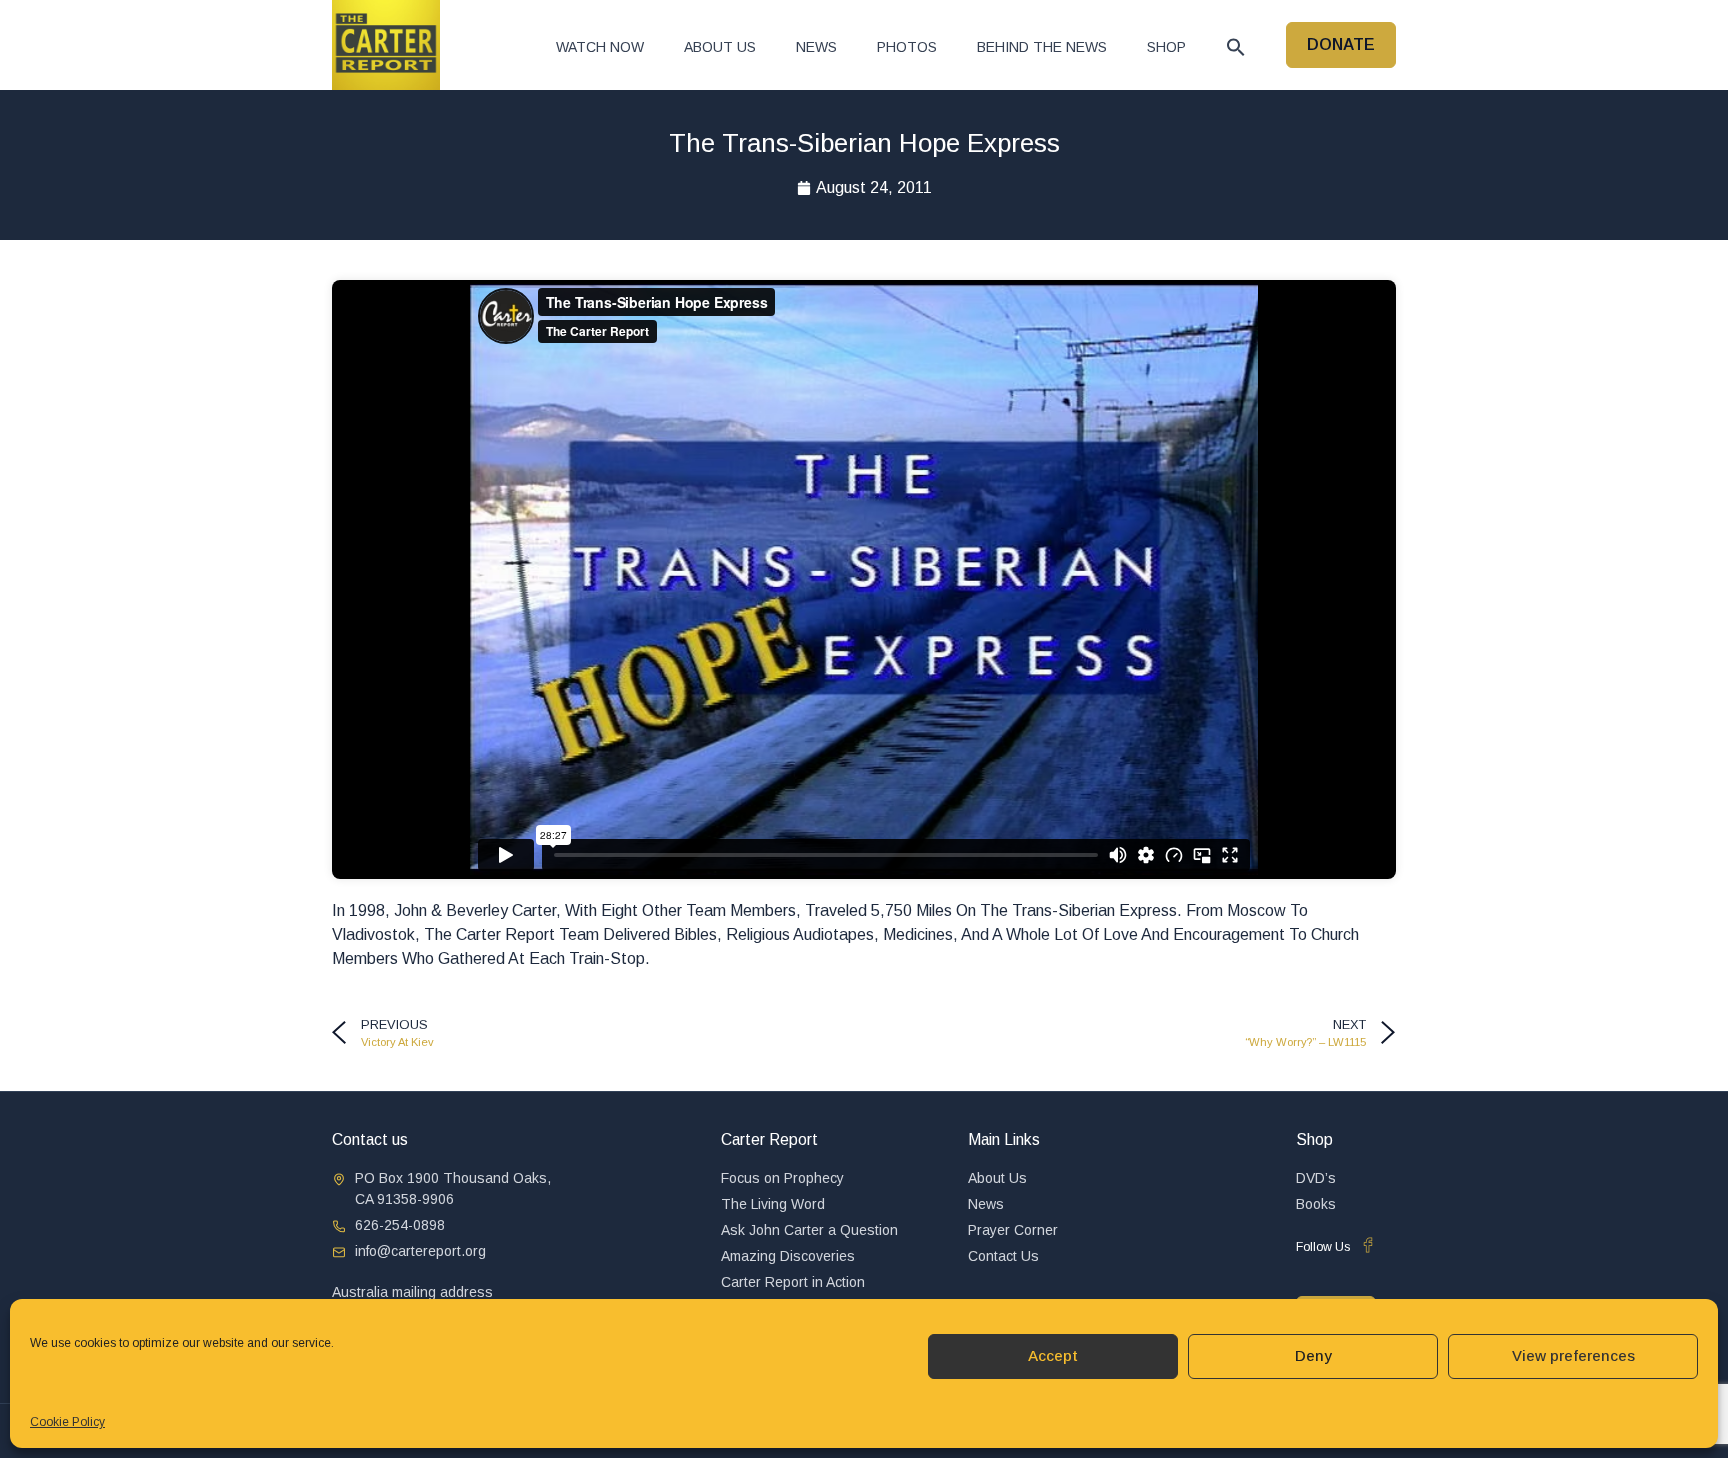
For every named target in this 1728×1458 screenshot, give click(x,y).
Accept (1053, 1355)
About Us (720, 47)
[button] (1236, 47)
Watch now (600, 47)
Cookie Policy (67, 1422)
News (816, 47)
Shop (1166, 47)
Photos (907, 47)
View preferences (1573, 1355)
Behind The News (1042, 47)
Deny (1313, 1355)
